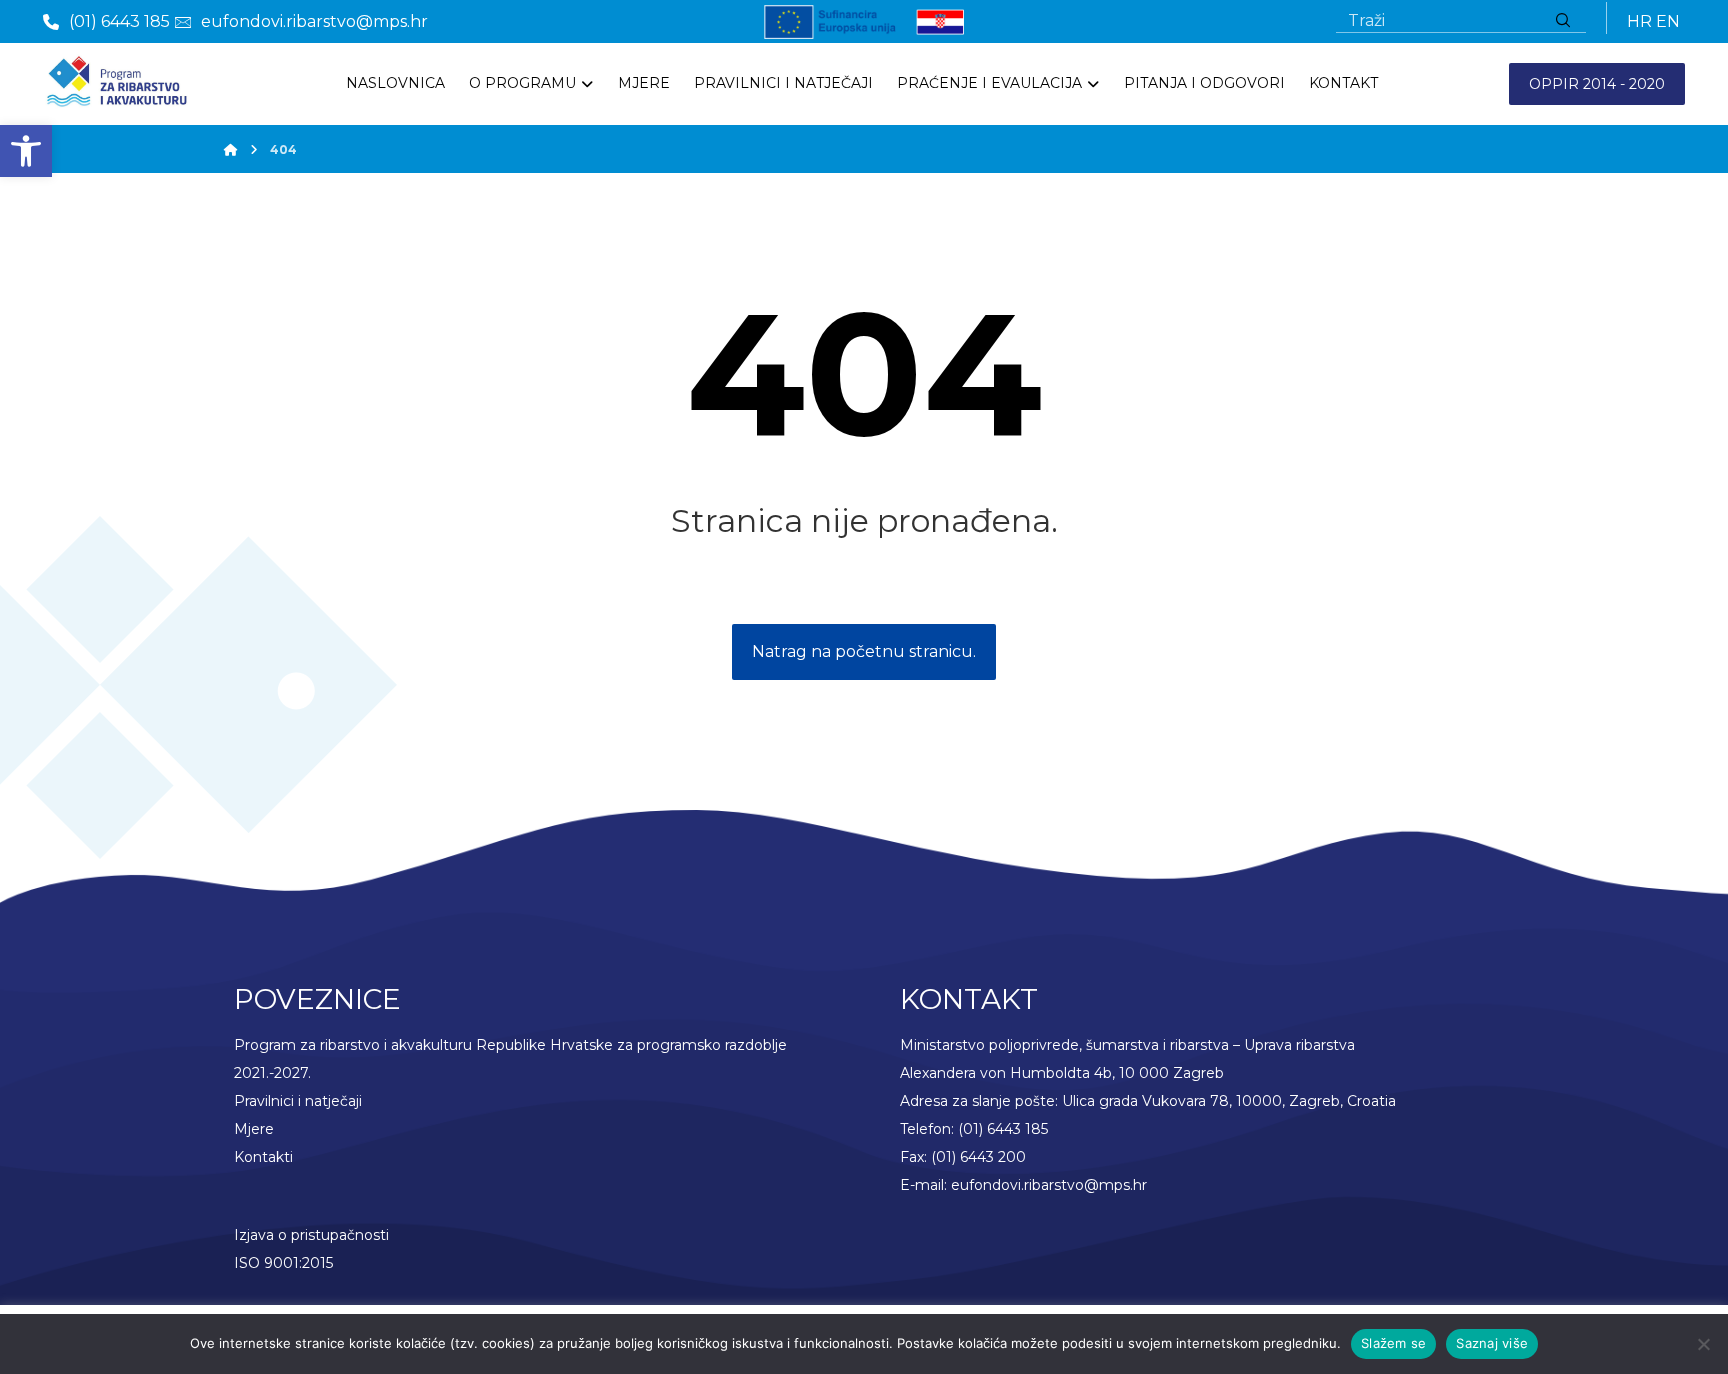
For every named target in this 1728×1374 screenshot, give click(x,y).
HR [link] (1639, 21)
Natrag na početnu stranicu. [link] (864, 651)
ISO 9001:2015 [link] (283, 1263)
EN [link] (1668, 21)
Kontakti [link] (263, 1157)
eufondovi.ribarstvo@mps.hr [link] (1049, 1185)
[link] (26, 151)
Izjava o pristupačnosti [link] (311, 1235)
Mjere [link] (254, 1129)
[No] (1703, 1344)
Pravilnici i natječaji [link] (298, 1101)
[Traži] (1563, 21)
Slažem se (1393, 1343)
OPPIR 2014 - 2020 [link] (1597, 84)
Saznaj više (1492, 1343)
